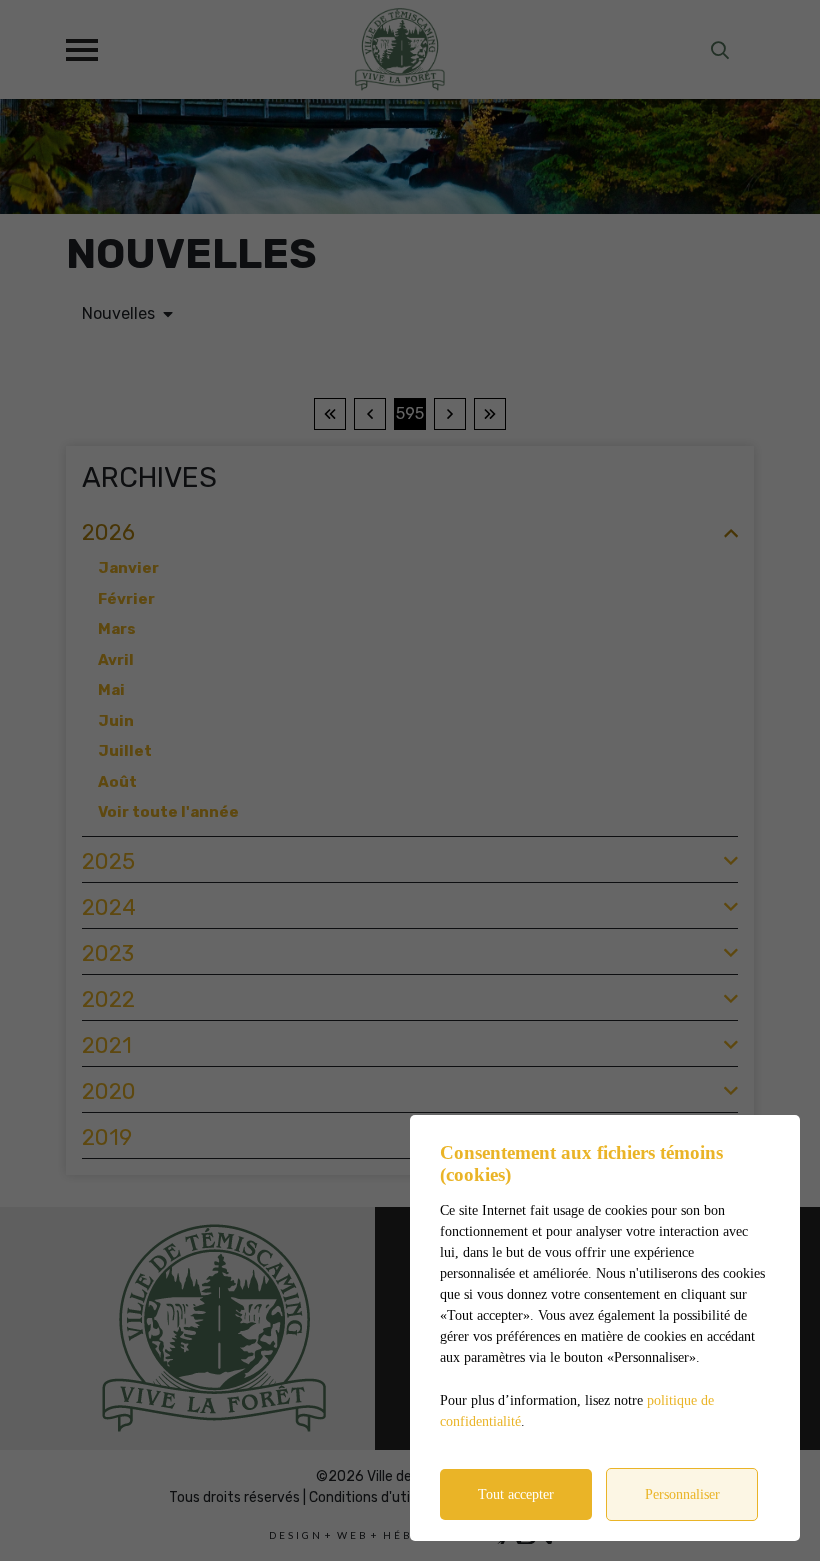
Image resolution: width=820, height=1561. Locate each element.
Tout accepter (516, 1494)
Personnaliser (682, 1494)
